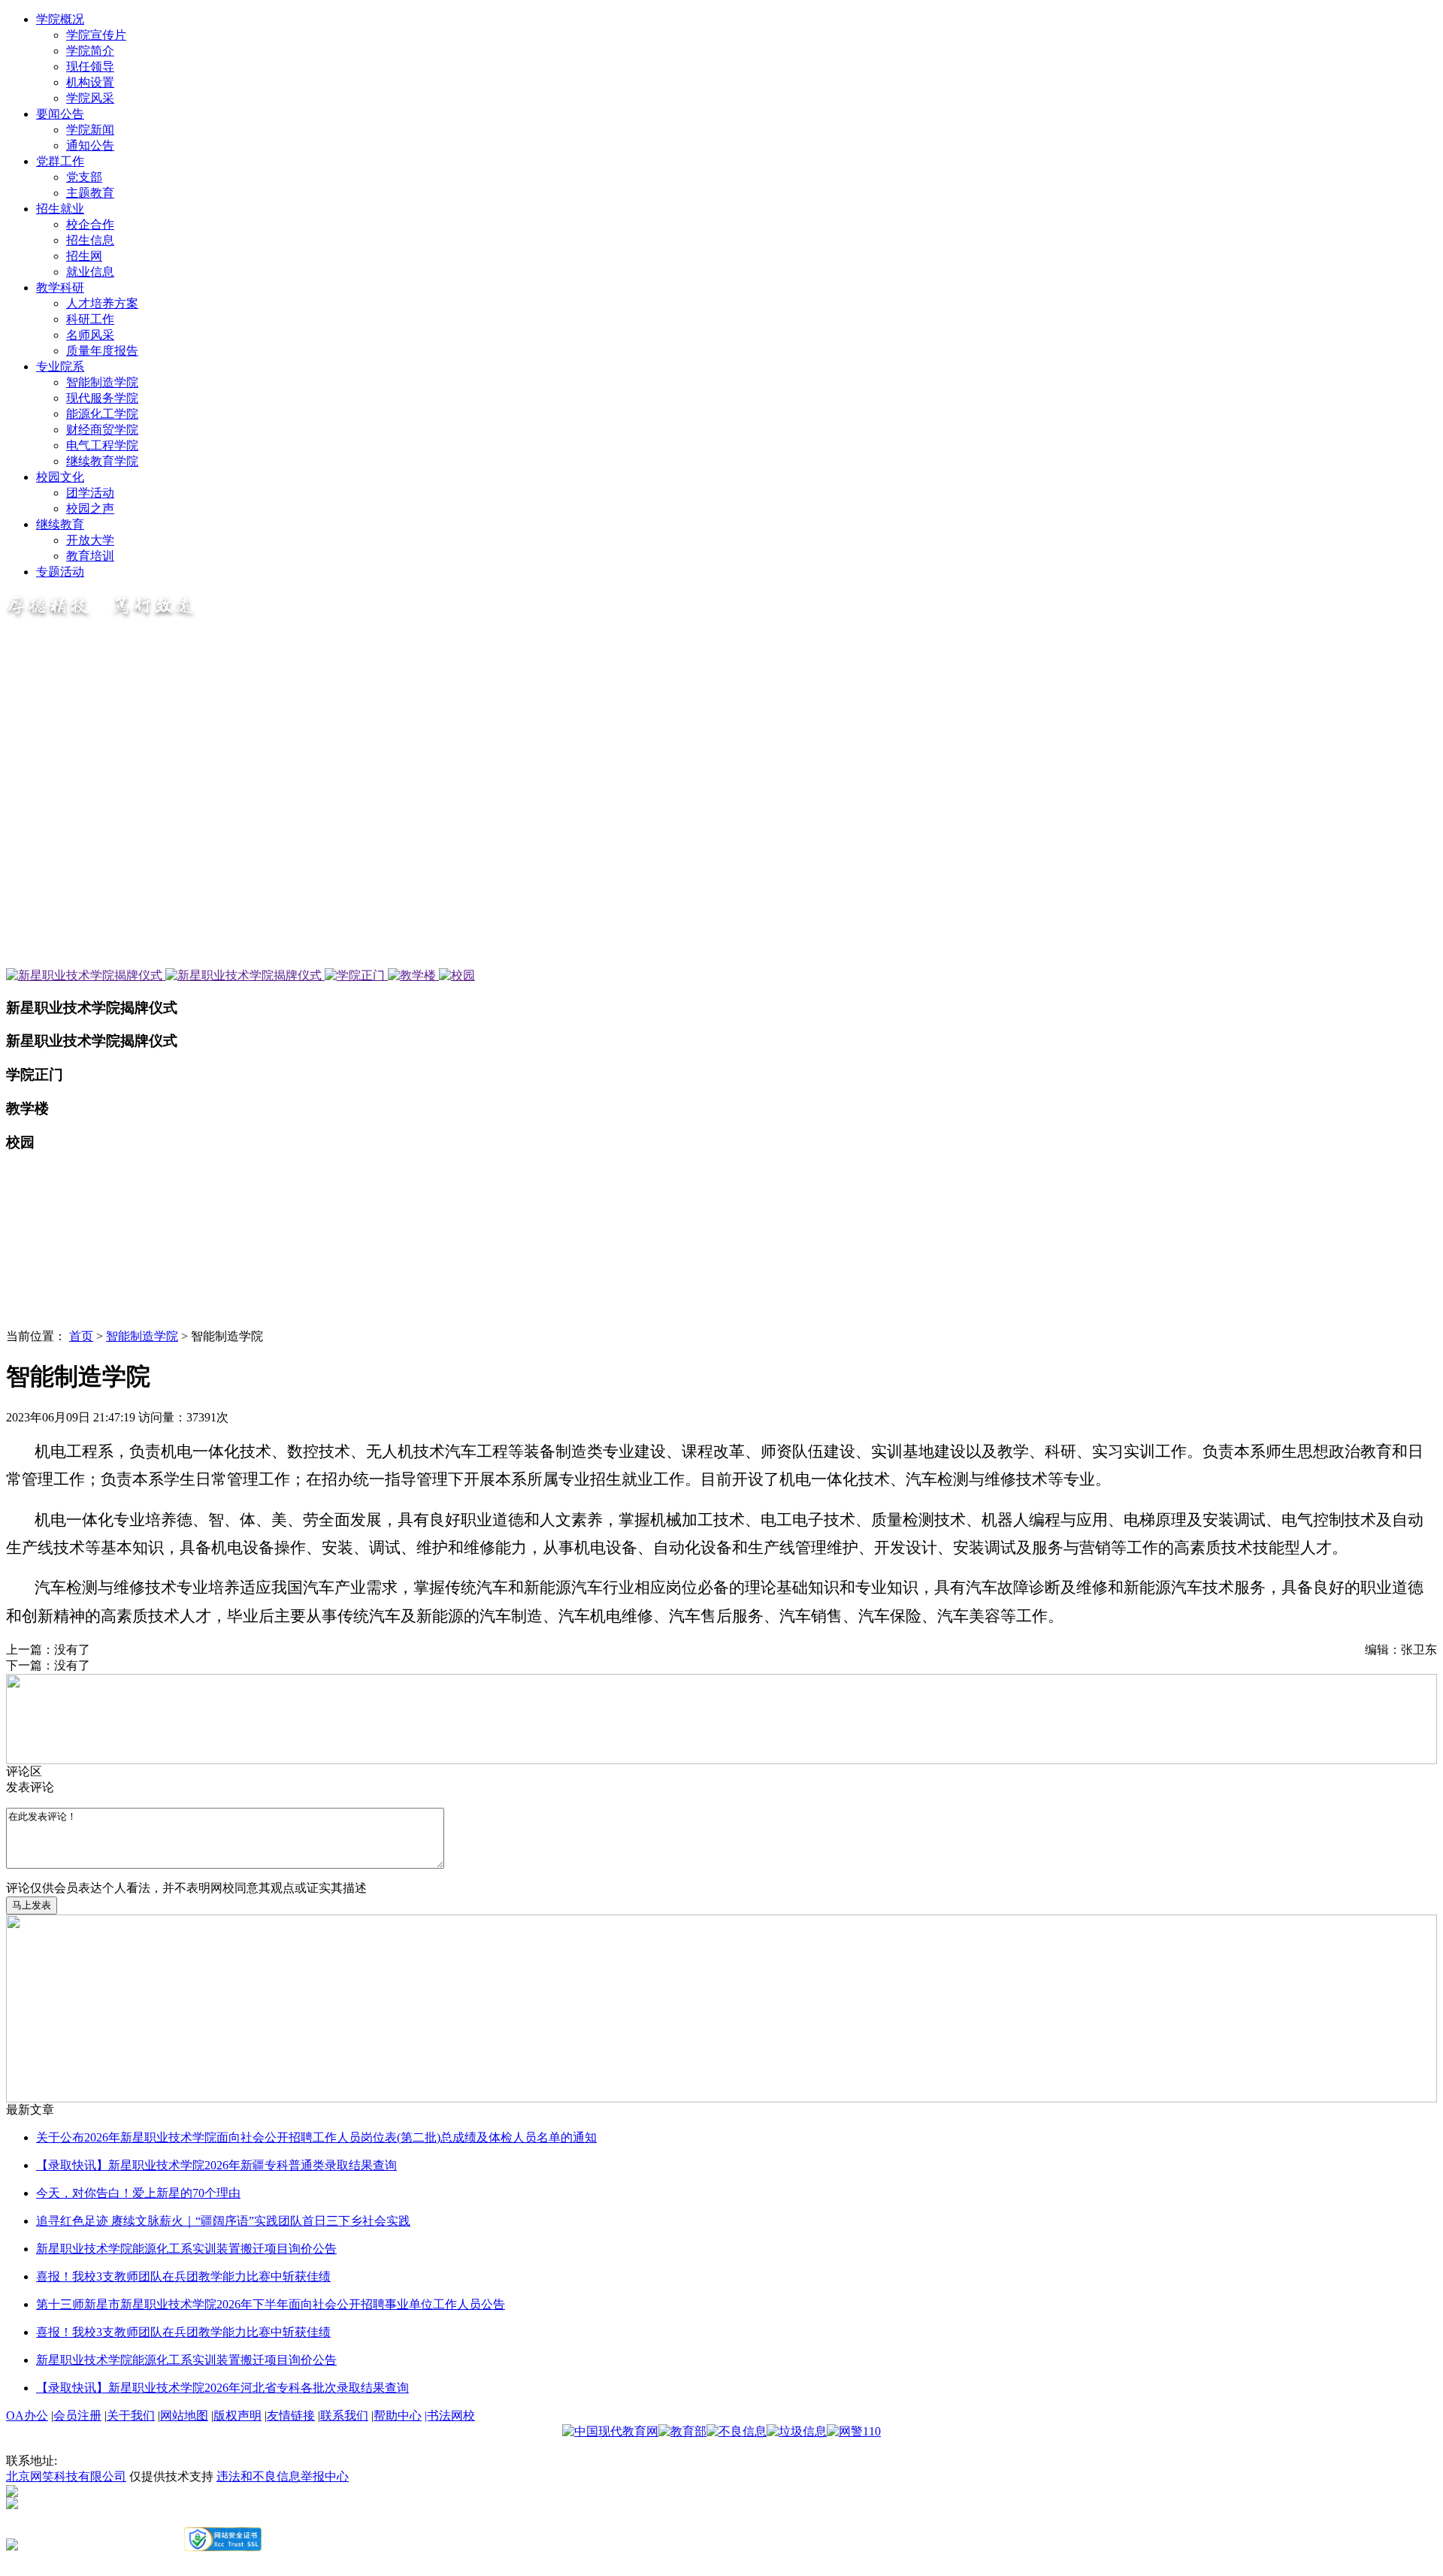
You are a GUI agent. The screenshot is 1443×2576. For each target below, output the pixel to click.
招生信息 (90, 240)
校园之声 (90, 509)
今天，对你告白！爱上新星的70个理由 (138, 2193)
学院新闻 (90, 130)
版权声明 (237, 2416)
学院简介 (90, 51)
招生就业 (60, 209)
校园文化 (60, 477)
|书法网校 (450, 2416)
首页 (81, 1336)
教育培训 (90, 556)
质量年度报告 (102, 351)
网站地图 (184, 2416)
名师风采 (90, 335)
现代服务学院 (102, 398)
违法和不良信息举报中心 (283, 2476)
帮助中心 (398, 2416)
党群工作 (60, 161)
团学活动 (90, 493)
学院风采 (90, 98)
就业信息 (90, 272)
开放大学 (90, 540)
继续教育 (60, 524)
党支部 (84, 177)
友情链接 (291, 2416)
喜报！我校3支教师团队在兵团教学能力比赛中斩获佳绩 (183, 2276)
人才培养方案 (102, 303)
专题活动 (60, 572)
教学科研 (60, 288)
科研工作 (90, 319)
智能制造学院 (102, 382)
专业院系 (60, 366)
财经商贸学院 (102, 430)
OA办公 (27, 2416)
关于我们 (131, 2416)
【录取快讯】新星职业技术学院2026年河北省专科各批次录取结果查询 (222, 2388)
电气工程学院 (102, 445)
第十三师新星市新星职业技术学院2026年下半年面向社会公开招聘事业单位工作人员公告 (271, 2304)
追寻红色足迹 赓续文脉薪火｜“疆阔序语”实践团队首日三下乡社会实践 (223, 2221)
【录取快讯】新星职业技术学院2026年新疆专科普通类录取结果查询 (216, 2165)
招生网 (84, 256)
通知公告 (90, 145)
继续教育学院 (102, 461)
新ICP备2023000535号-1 (68, 2516)
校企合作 (90, 224)
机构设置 (90, 82)
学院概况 (60, 19)
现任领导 (90, 67)
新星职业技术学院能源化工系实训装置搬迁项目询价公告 (186, 2249)
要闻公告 (60, 114)
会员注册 (77, 2416)
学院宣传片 (96, 35)
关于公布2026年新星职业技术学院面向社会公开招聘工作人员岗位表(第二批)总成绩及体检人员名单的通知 (316, 2137)
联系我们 (344, 2416)
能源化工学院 (102, 414)
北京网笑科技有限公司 (66, 2476)
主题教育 (90, 193)
